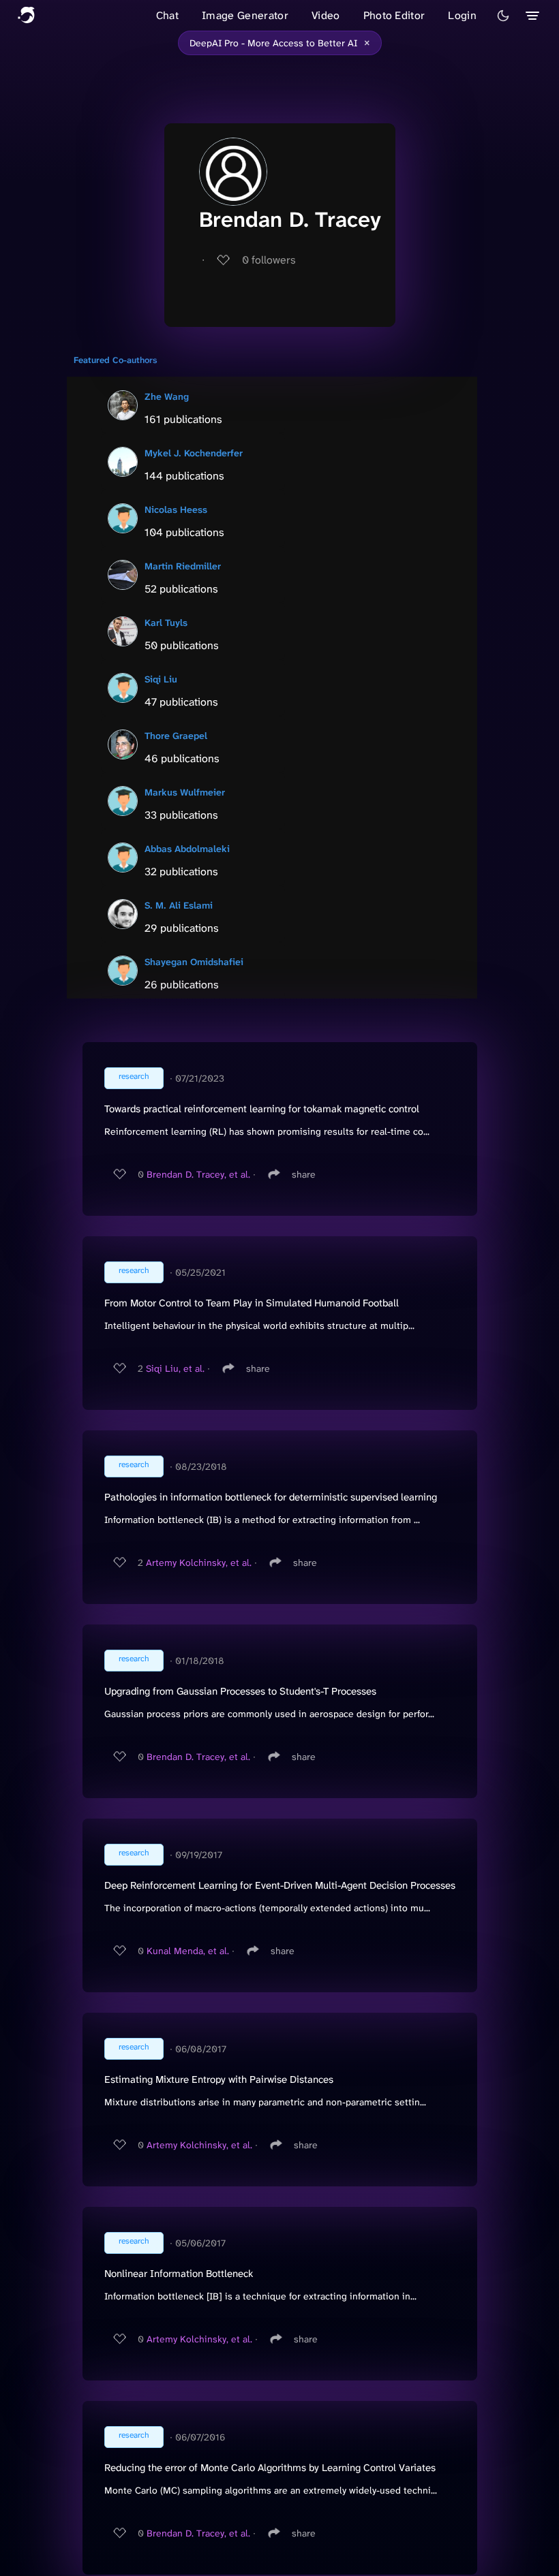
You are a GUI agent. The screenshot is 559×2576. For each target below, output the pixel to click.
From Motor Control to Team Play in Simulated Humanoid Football (252, 1303)
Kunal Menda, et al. (188, 1951)
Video (326, 15)
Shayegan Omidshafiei (194, 962)
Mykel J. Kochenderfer (194, 453)
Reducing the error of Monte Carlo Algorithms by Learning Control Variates (270, 2468)
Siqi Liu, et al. (175, 1368)
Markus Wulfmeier (185, 792)
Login (462, 15)
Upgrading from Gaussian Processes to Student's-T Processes (240, 1691)
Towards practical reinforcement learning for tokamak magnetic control (262, 1109)
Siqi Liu (161, 679)
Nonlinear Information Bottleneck (179, 2274)
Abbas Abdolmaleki (187, 849)
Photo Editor (394, 15)
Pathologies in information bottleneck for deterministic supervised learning (271, 1497)
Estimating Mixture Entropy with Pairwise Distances (219, 2079)
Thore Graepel (176, 736)
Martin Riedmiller (183, 566)
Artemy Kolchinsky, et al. (199, 1562)
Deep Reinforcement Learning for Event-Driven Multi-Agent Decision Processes (280, 1885)
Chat (167, 15)
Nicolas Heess (176, 509)
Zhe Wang (167, 396)
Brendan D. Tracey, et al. (198, 1174)
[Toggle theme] (503, 16)
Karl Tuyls (166, 623)
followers (269, 260)
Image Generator (245, 15)
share (304, 1174)
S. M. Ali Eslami (179, 905)
